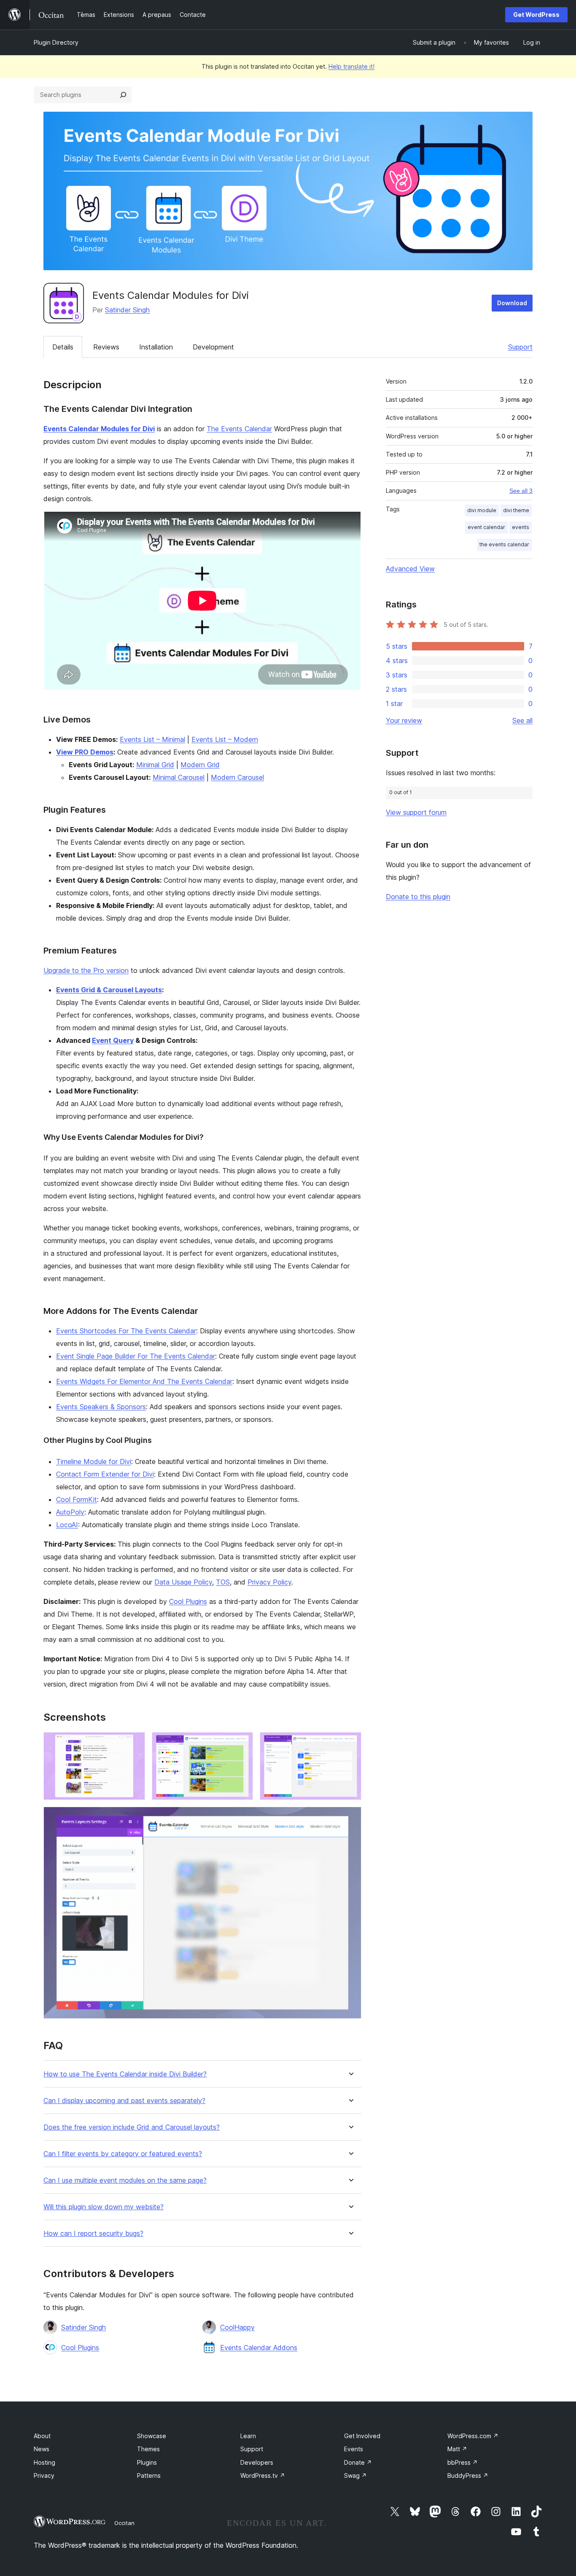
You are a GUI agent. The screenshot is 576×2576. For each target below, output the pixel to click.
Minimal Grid (155, 765)
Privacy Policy (269, 1582)
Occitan (124, 2523)
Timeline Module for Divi (94, 1461)
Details (63, 347)
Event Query (113, 1040)
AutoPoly (70, 1512)
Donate (358, 2462)
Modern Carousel (237, 777)
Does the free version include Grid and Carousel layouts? (132, 2127)
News (42, 2449)
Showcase (152, 2436)
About (42, 2436)
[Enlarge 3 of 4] (350, 1743)
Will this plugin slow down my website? (104, 2207)
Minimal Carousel (179, 777)
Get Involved (362, 2436)
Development (213, 347)
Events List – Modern (225, 739)
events (521, 527)
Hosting (44, 2462)
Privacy (44, 2475)
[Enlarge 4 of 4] (350, 1818)
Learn (248, 2436)
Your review (404, 720)
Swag (355, 2475)
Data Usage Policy (183, 1582)
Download (512, 303)
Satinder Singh (127, 310)
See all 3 (521, 491)
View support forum (416, 812)
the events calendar (504, 544)
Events (354, 2449)
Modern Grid (200, 765)
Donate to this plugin (418, 897)
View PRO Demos (85, 752)
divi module (482, 510)
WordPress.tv (263, 2475)
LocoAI (67, 1525)
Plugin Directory (56, 42)
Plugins (147, 2462)
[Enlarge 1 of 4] (134, 1743)
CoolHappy (237, 2327)
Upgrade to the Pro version (86, 970)
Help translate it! (351, 66)
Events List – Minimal (152, 739)
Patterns (149, 2475)
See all (522, 720)
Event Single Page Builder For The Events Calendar (136, 1356)
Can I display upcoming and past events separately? (124, 2101)
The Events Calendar (239, 429)
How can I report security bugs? (93, 2234)
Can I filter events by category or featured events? (123, 2154)
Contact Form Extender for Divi (105, 1474)
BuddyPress (468, 2475)
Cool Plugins (188, 1601)
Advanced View (410, 569)
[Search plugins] (123, 95)
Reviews (106, 347)
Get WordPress (536, 15)
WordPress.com (473, 2436)
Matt (457, 2449)
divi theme (516, 510)
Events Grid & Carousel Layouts (109, 990)
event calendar (486, 527)
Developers (257, 2462)
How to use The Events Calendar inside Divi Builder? (125, 2074)
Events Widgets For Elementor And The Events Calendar (144, 1381)
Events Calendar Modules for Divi (99, 429)
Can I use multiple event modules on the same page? (125, 2180)
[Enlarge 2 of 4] (242, 1743)
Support (520, 347)
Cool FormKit (77, 1499)
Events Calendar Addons (259, 2348)
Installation (156, 347)
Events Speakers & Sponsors (101, 1407)
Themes (148, 2449)
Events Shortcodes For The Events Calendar (126, 1331)
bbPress (463, 2462)
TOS (223, 1582)
